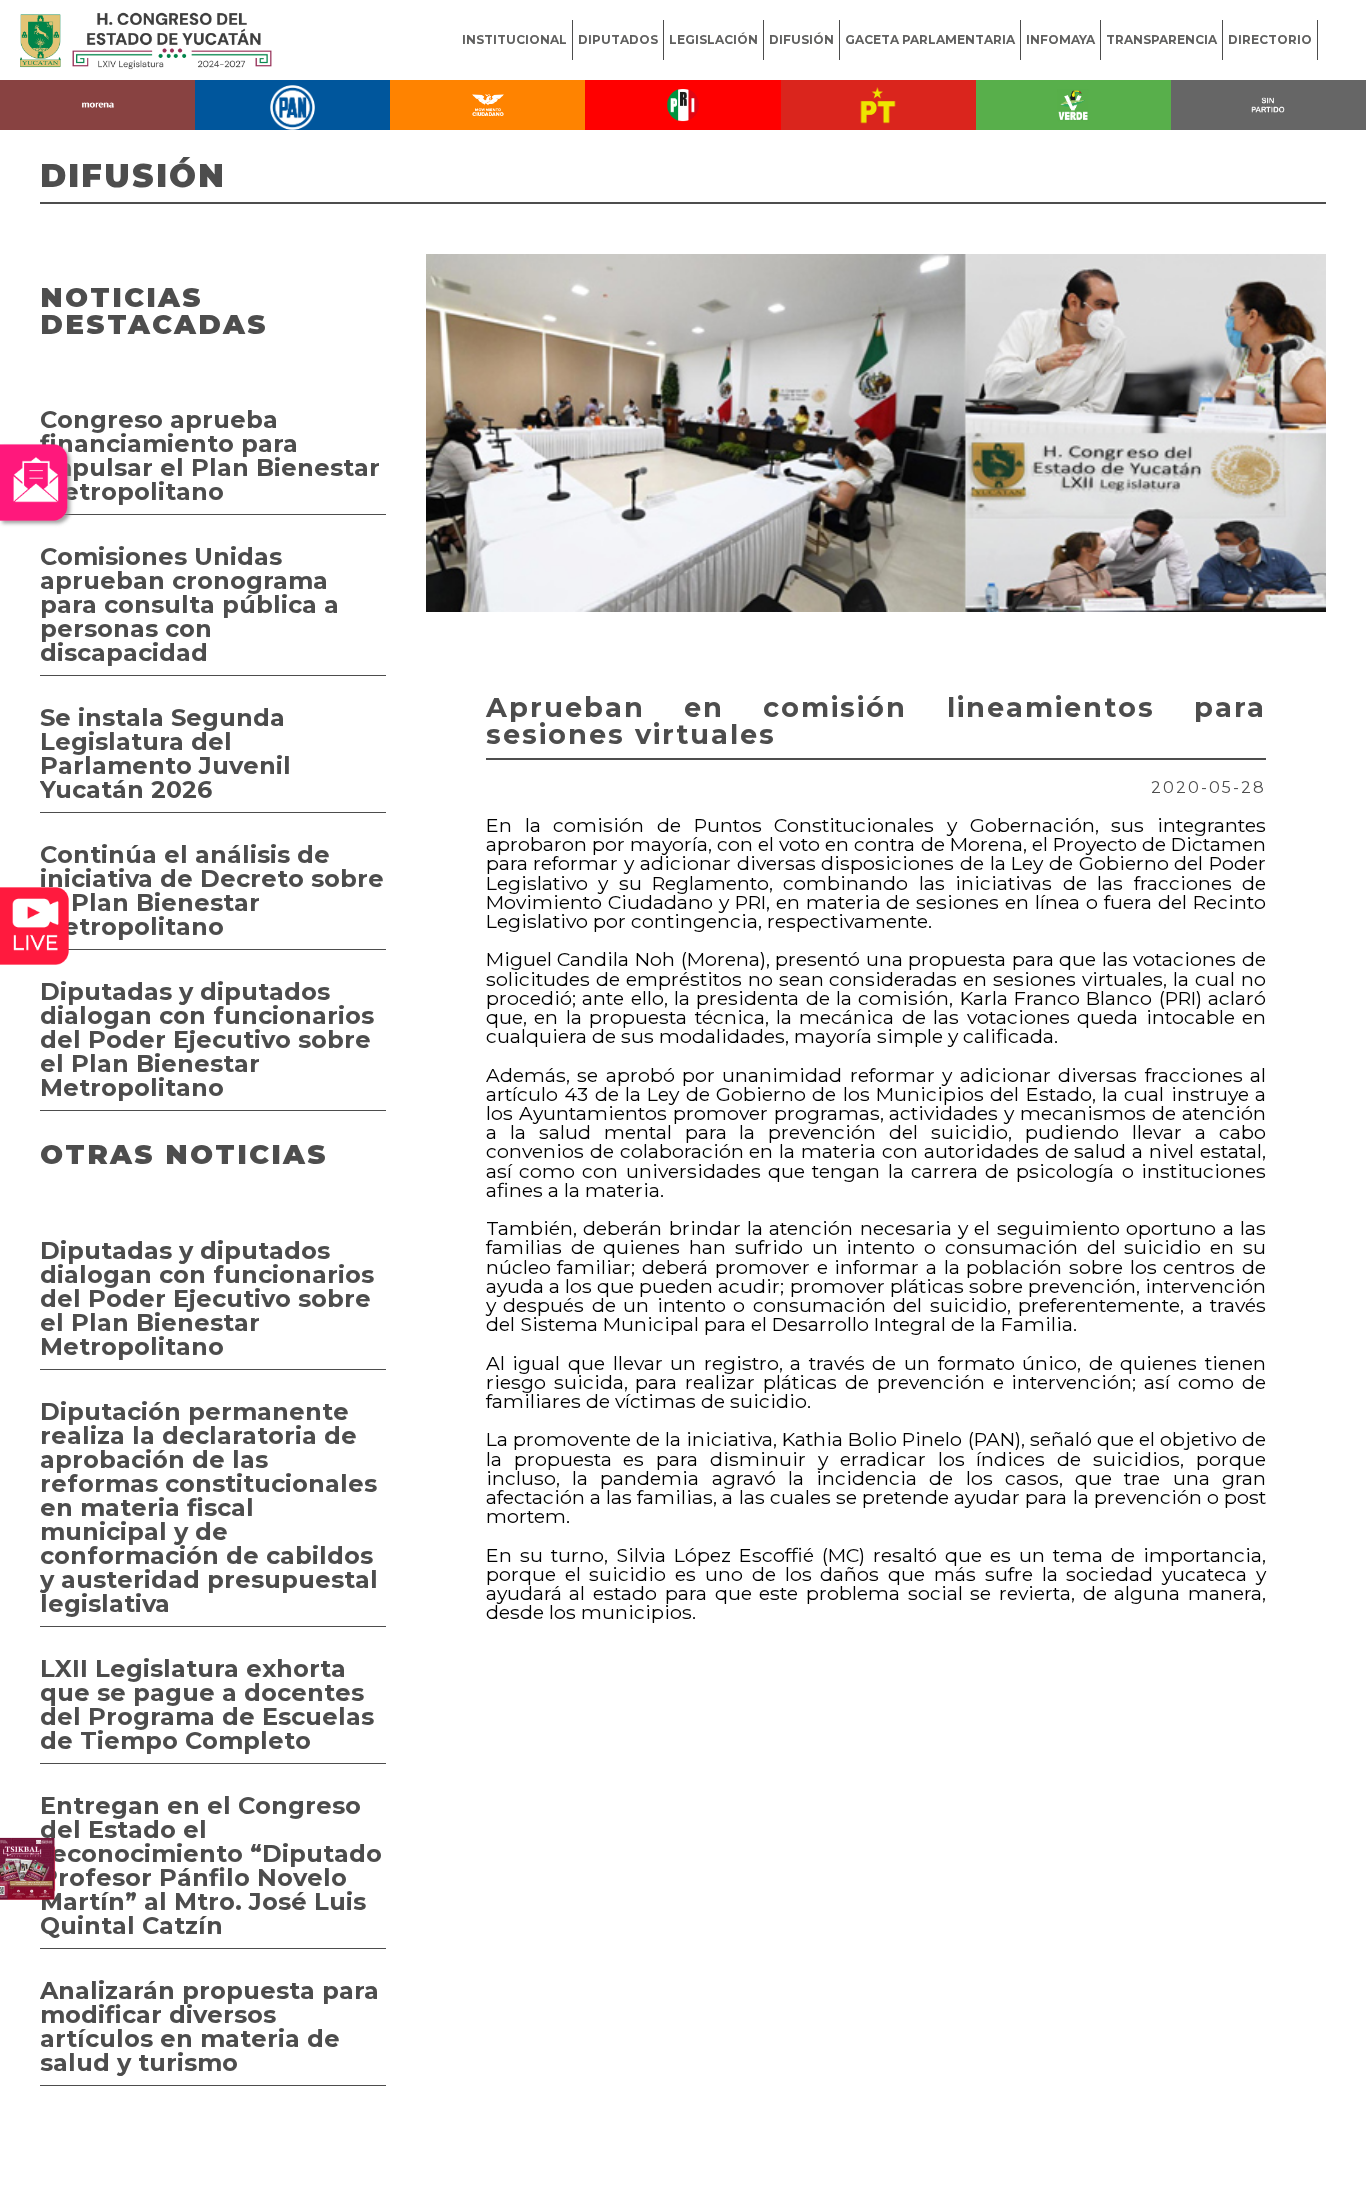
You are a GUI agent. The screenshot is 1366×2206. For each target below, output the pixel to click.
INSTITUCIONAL (514, 39)
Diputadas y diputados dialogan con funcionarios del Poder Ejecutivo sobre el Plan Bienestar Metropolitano (207, 1039)
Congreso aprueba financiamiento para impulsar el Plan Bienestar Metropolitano (210, 455)
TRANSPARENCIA (1161, 39)
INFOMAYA (1060, 39)
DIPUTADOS (618, 39)
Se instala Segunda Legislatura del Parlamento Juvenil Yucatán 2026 (165, 753)
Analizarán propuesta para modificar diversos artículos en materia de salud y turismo (209, 2026)
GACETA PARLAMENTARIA (930, 39)
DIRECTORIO (1270, 39)
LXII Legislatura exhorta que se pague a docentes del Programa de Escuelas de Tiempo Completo (207, 1704)
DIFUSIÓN (801, 39)
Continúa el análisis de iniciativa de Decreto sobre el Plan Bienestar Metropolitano (212, 890)
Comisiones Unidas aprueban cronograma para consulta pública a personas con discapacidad (189, 604)
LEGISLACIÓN (713, 39)
